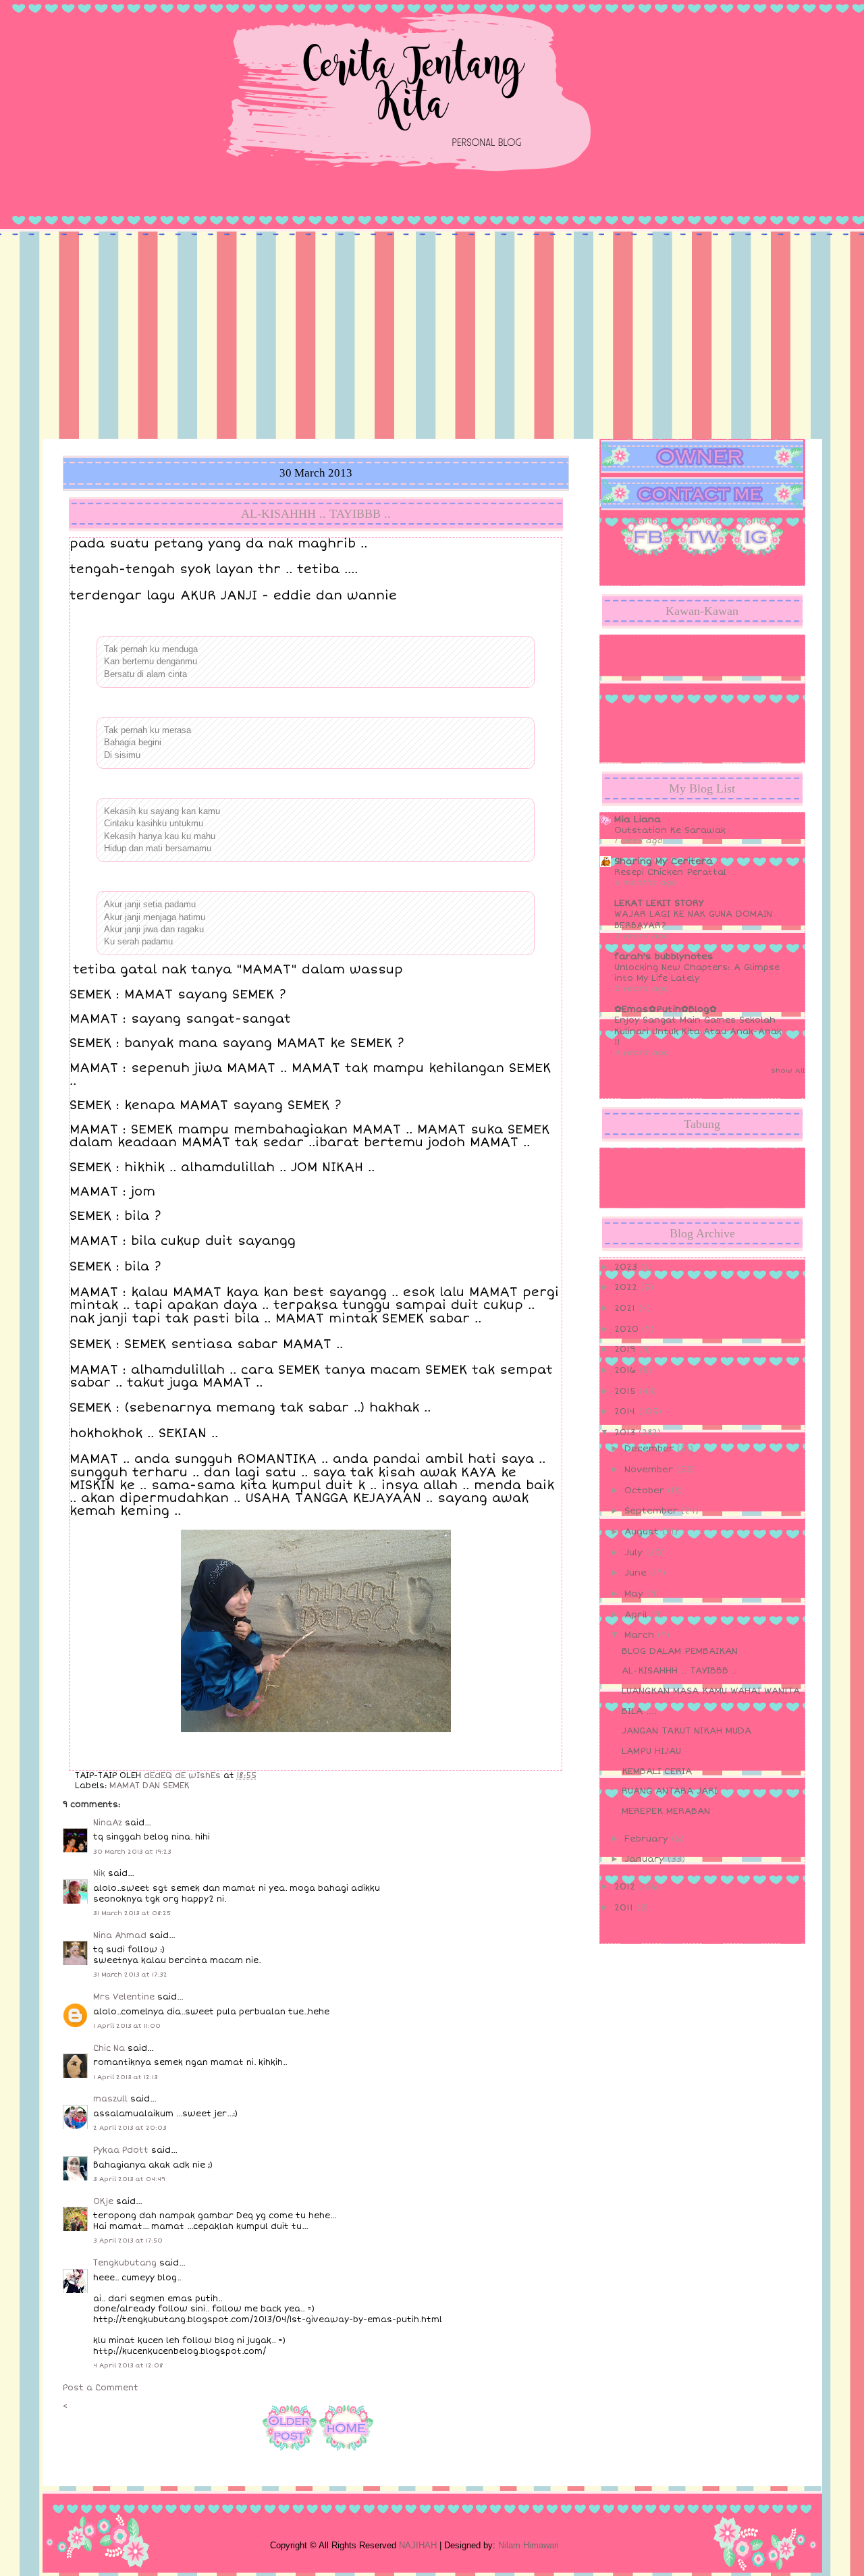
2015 (627, 1391)
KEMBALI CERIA (657, 1771)
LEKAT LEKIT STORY (659, 903)
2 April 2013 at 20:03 (130, 2128)
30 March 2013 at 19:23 (132, 1852)
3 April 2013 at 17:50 (128, 2240)
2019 (626, 1349)
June (637, 1573)
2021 (626, 1308)
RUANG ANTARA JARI (670, 1791)
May (636, 1594)
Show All (788, 1071)
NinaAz (108, 1823)
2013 (626, 1432)
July (635, 1553)
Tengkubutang (125, 2263)
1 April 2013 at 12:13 (126, 2077)
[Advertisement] (432, 338)
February (648, 1839)
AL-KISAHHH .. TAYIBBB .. (679, 1671)
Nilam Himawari (529, 2545)
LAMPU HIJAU (651, 1751)
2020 (628, 1329)
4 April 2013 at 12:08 (128, 2365)
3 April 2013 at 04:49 (129, 2179)
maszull (110, 2099)
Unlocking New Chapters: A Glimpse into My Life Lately (697, 973)
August (643, 1532)
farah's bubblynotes (664, 957)
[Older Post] (290, 2453)
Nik (99, 1874)
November (650, 1470)
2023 (627, 1267)
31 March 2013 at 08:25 (132, 1913)
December (651, 1449)
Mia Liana (638, 820)
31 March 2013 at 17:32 (130, 1975)
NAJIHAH (418, 2545)
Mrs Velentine (124, 1997)
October (646, 1491)
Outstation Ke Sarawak (670, 830)
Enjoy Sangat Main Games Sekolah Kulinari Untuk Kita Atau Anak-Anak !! (698, 1031)
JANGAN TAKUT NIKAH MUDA (686, 1731)
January (646, 1859)
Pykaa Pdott (121, 2150)
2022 (627, 1287)
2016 (627, 1370)
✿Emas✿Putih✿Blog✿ (666, 1009)
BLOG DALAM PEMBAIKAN (680, 1651)
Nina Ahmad (120, 1936)
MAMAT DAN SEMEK (150, 1786)
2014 (626, 1412)
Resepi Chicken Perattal (670, 872)
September (653, 1511)
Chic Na (109, 2048)
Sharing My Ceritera (664, 861)
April (638, 1615)
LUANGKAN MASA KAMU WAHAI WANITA (711, 1691)
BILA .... (639, 1711)
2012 (626, 1887)
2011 (625, 1908)
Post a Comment (101, 2388)
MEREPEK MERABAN (666, 1811)
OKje (103, 2202)
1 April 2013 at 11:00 (127, 2026)
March (641, 1635)
